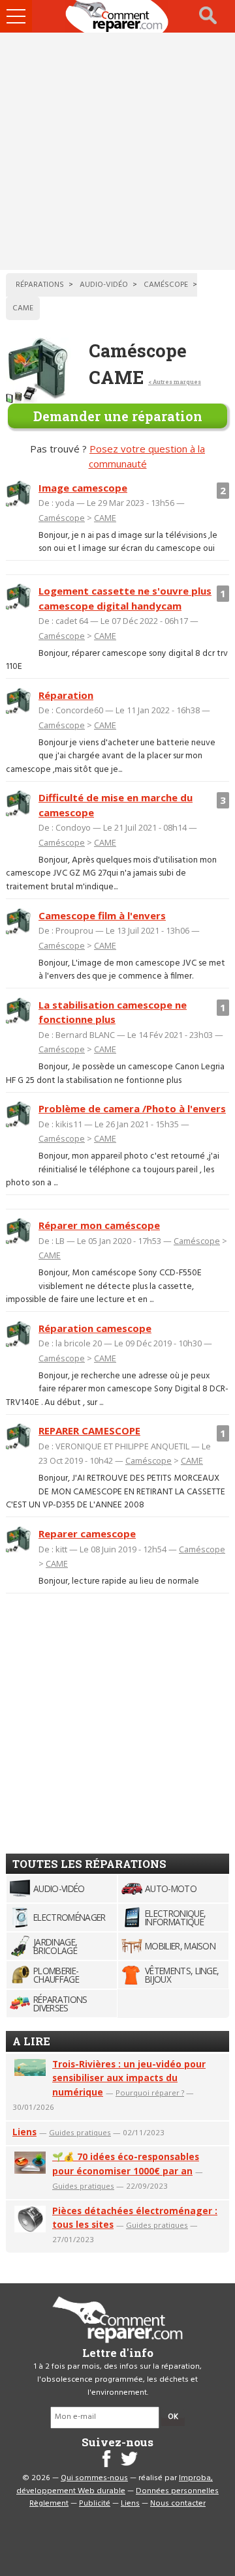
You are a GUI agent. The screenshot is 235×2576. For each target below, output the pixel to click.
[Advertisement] (117, 151)
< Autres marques (175, 382)
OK (173, 2417)
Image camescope (83, 488)
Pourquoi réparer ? (150, 2093)
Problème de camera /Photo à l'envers (132, 1108)
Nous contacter (178, 2504)
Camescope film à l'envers (102, 915)
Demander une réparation (118, 416)
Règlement (49, 2504)
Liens (24, 2132)
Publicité (95, 2504)
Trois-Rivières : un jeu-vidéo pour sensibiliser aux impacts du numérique (129, 2078)
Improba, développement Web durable (115, 2485)
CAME (105, 518)
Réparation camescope (95, 1328)
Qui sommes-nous (94, 2478)
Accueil (117, 16)
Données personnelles (177, 2491)
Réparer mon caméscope (99, 1225)
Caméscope (62, 518)
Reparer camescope (87, 1533)
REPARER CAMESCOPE (89, 1430)
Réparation (66, 695)
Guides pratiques (80, 2132)
